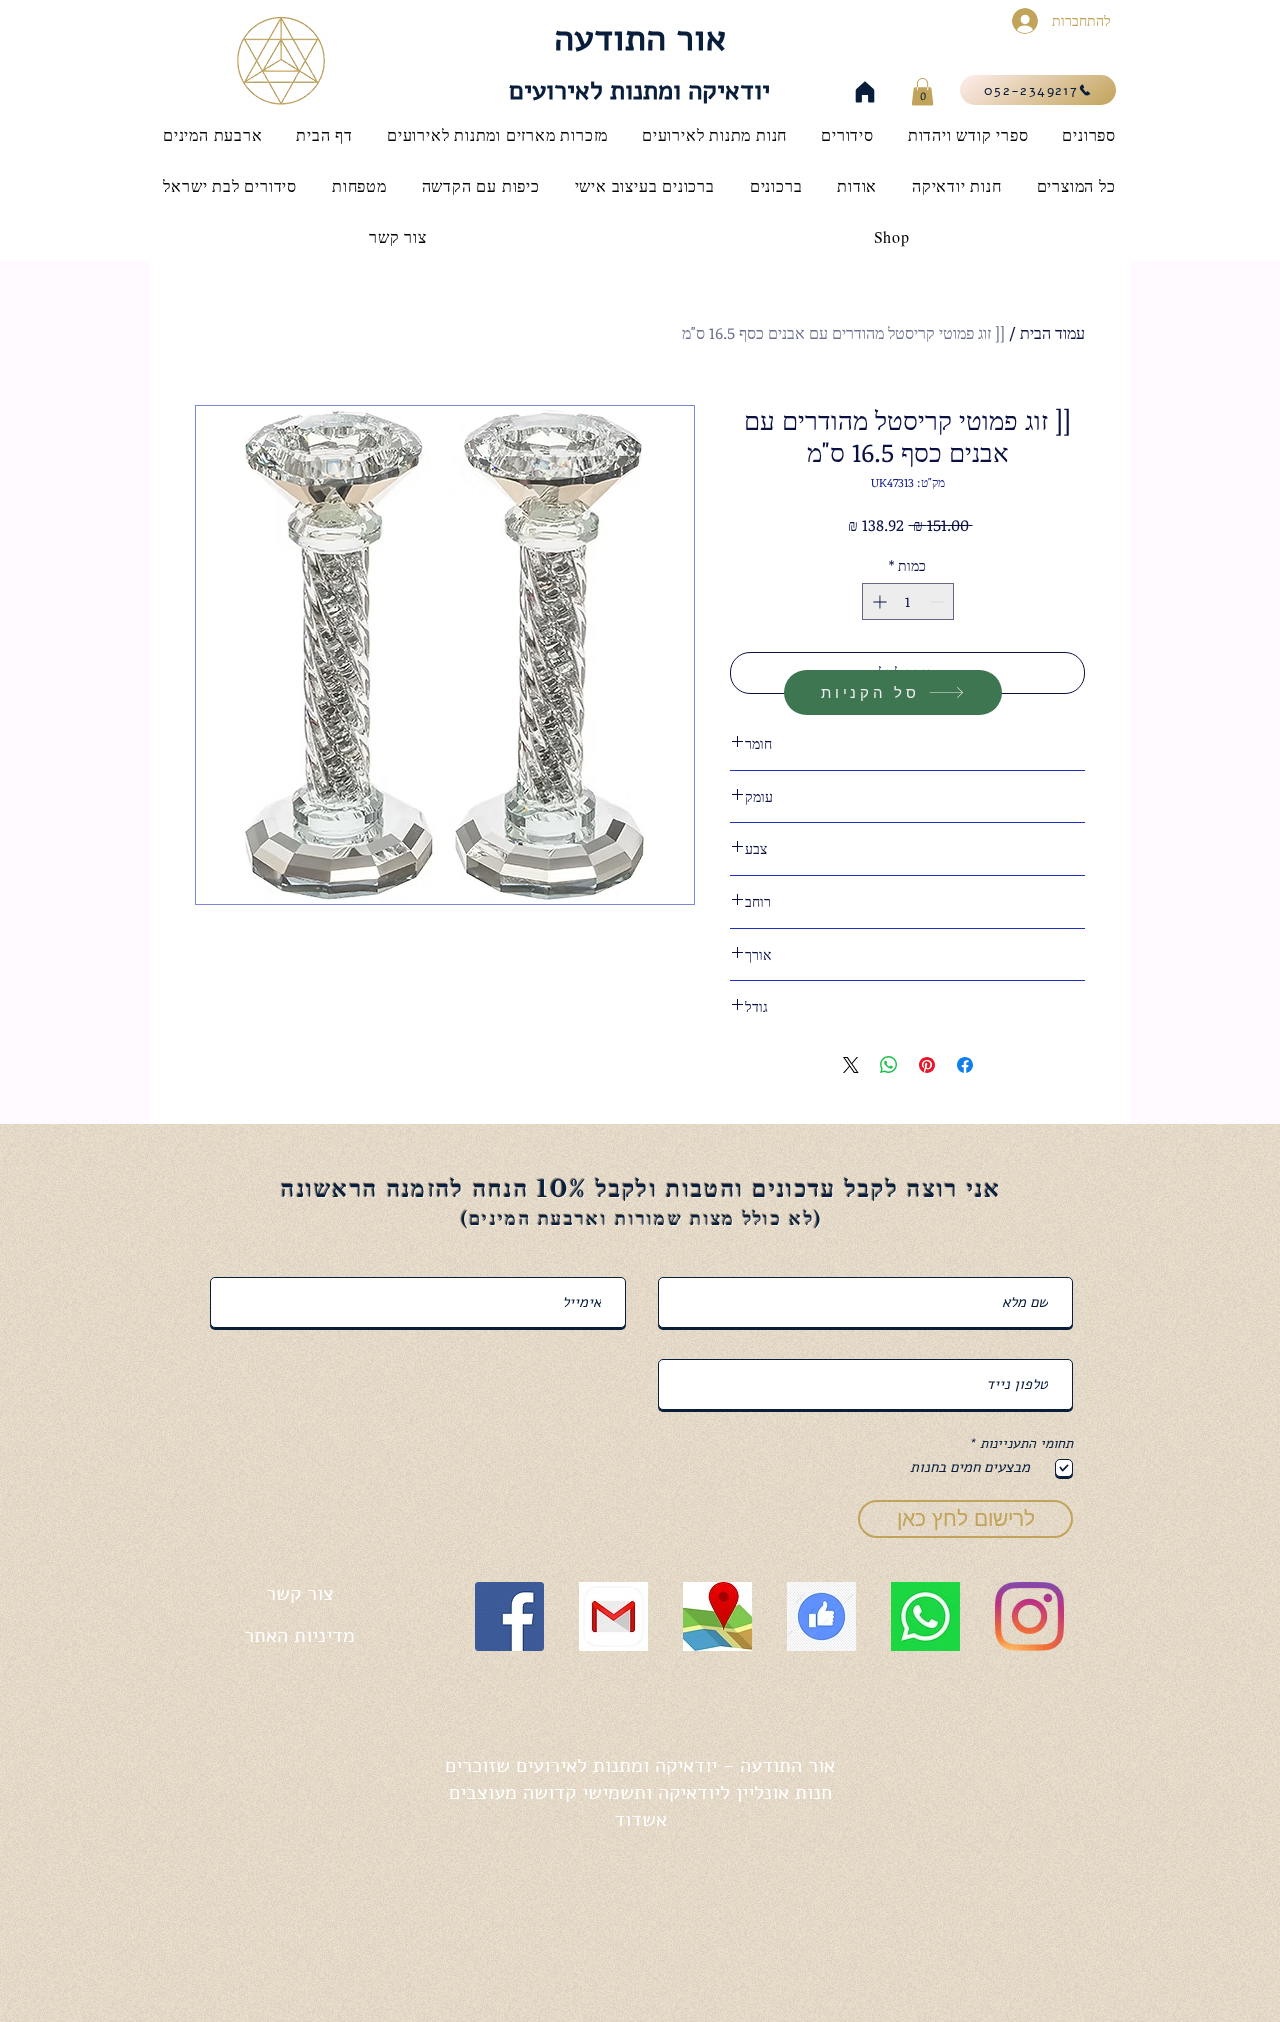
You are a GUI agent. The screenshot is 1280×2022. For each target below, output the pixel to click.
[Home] (865, 92)
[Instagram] (1029, 1616)
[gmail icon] (613, 1616)
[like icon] (821, 1616)
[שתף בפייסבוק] (965, 1065)
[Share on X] (851, 1065)
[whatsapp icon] (925, 1616)
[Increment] (877, 601)
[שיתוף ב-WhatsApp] (889, 1065)
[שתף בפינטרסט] (927, 1065)
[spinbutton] (908, 601)
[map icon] (717, 1616)
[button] (922, 91)
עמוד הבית (1052, 333)
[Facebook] (509, 1616)
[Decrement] (938, 601)
